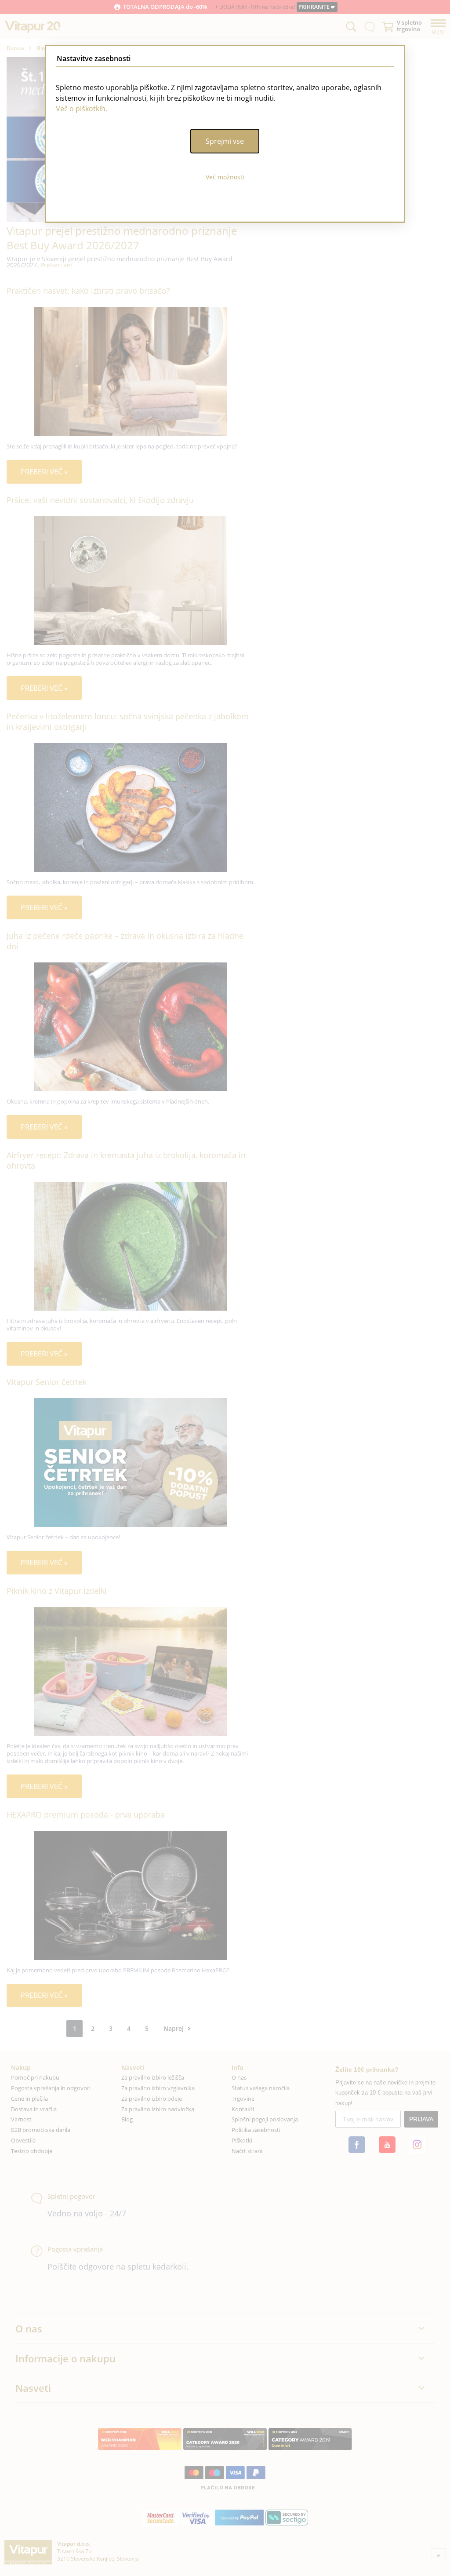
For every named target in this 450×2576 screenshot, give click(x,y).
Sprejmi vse (225, 141)
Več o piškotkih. (82, 109)
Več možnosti (225, 177)
